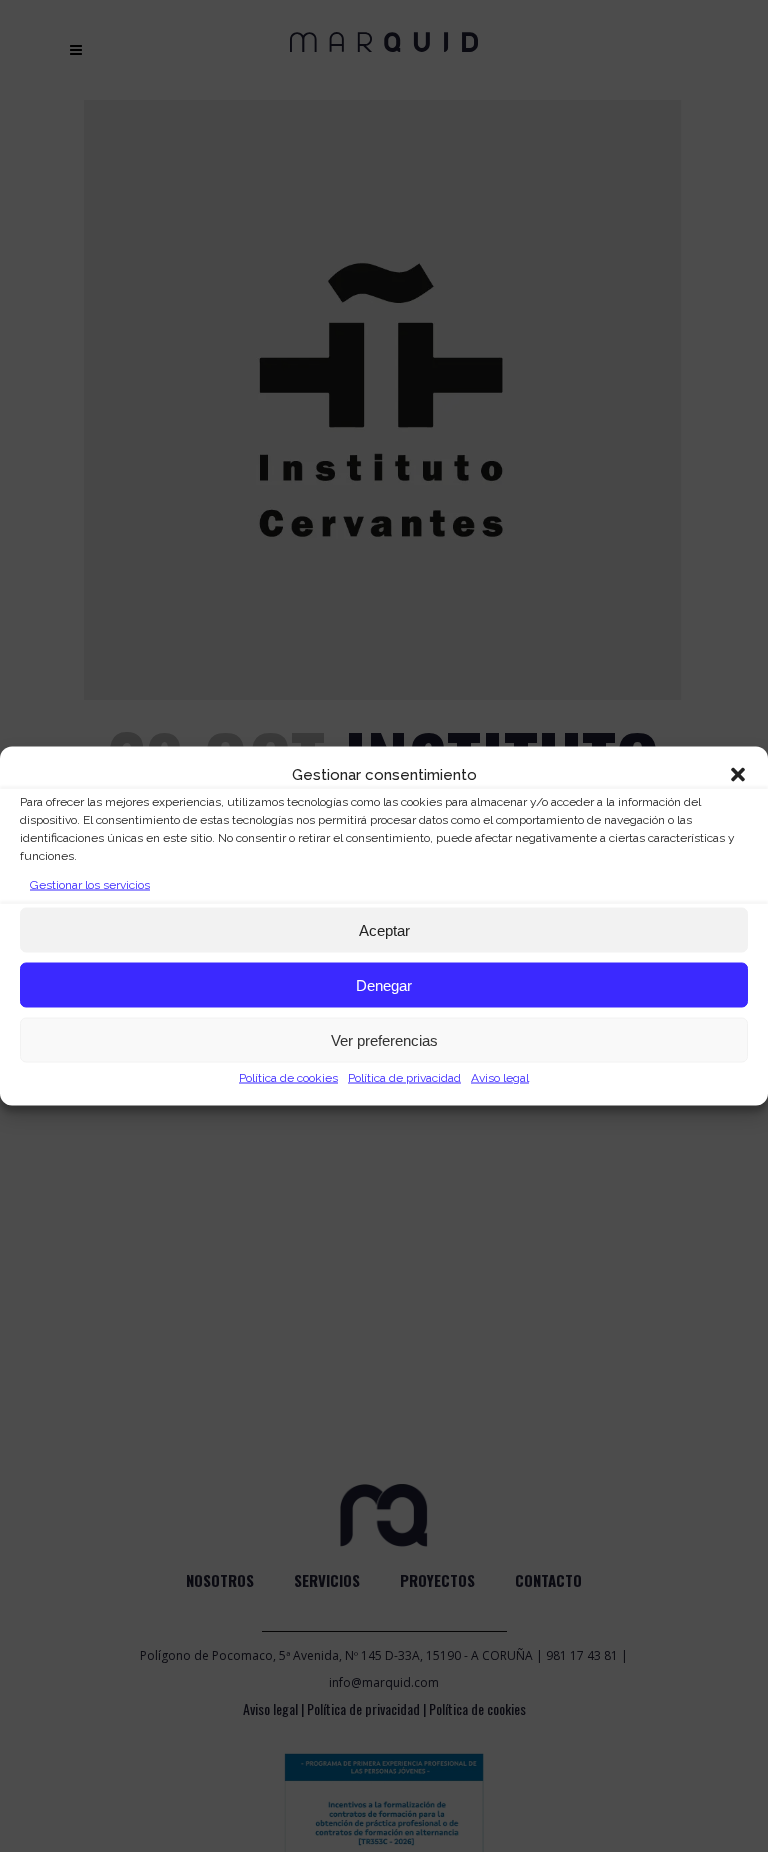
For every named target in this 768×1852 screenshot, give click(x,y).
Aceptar (384, 929)
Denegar (384, 984)
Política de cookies (288, 1078)
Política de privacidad (404, 1078)
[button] (738, 775)
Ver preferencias (384, 1039)
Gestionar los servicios (90, 885)
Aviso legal (500, 1078)
